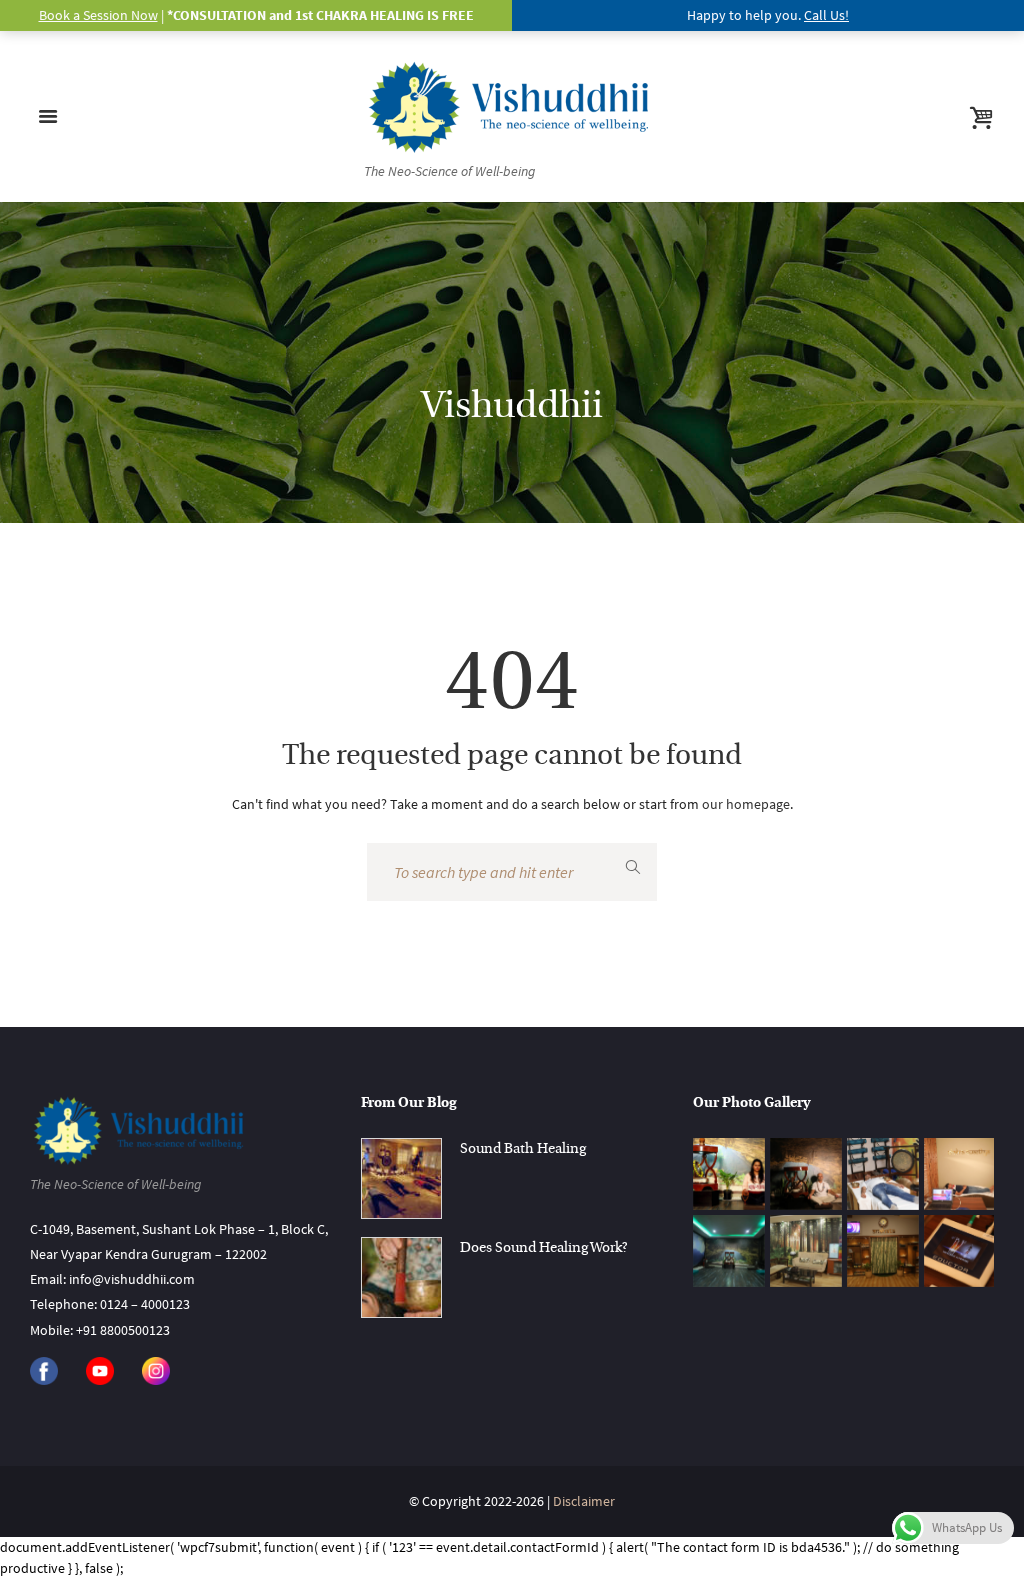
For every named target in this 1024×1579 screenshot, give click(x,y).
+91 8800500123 (123, 1330)
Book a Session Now (98, 15)
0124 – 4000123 (145, 1304)
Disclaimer (584, 1501)
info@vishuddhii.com (132, 1279)
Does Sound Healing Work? (543, 1248)
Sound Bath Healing (523, 1149)
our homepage (746, 804)
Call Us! (826, 15)
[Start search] (633, 867)
